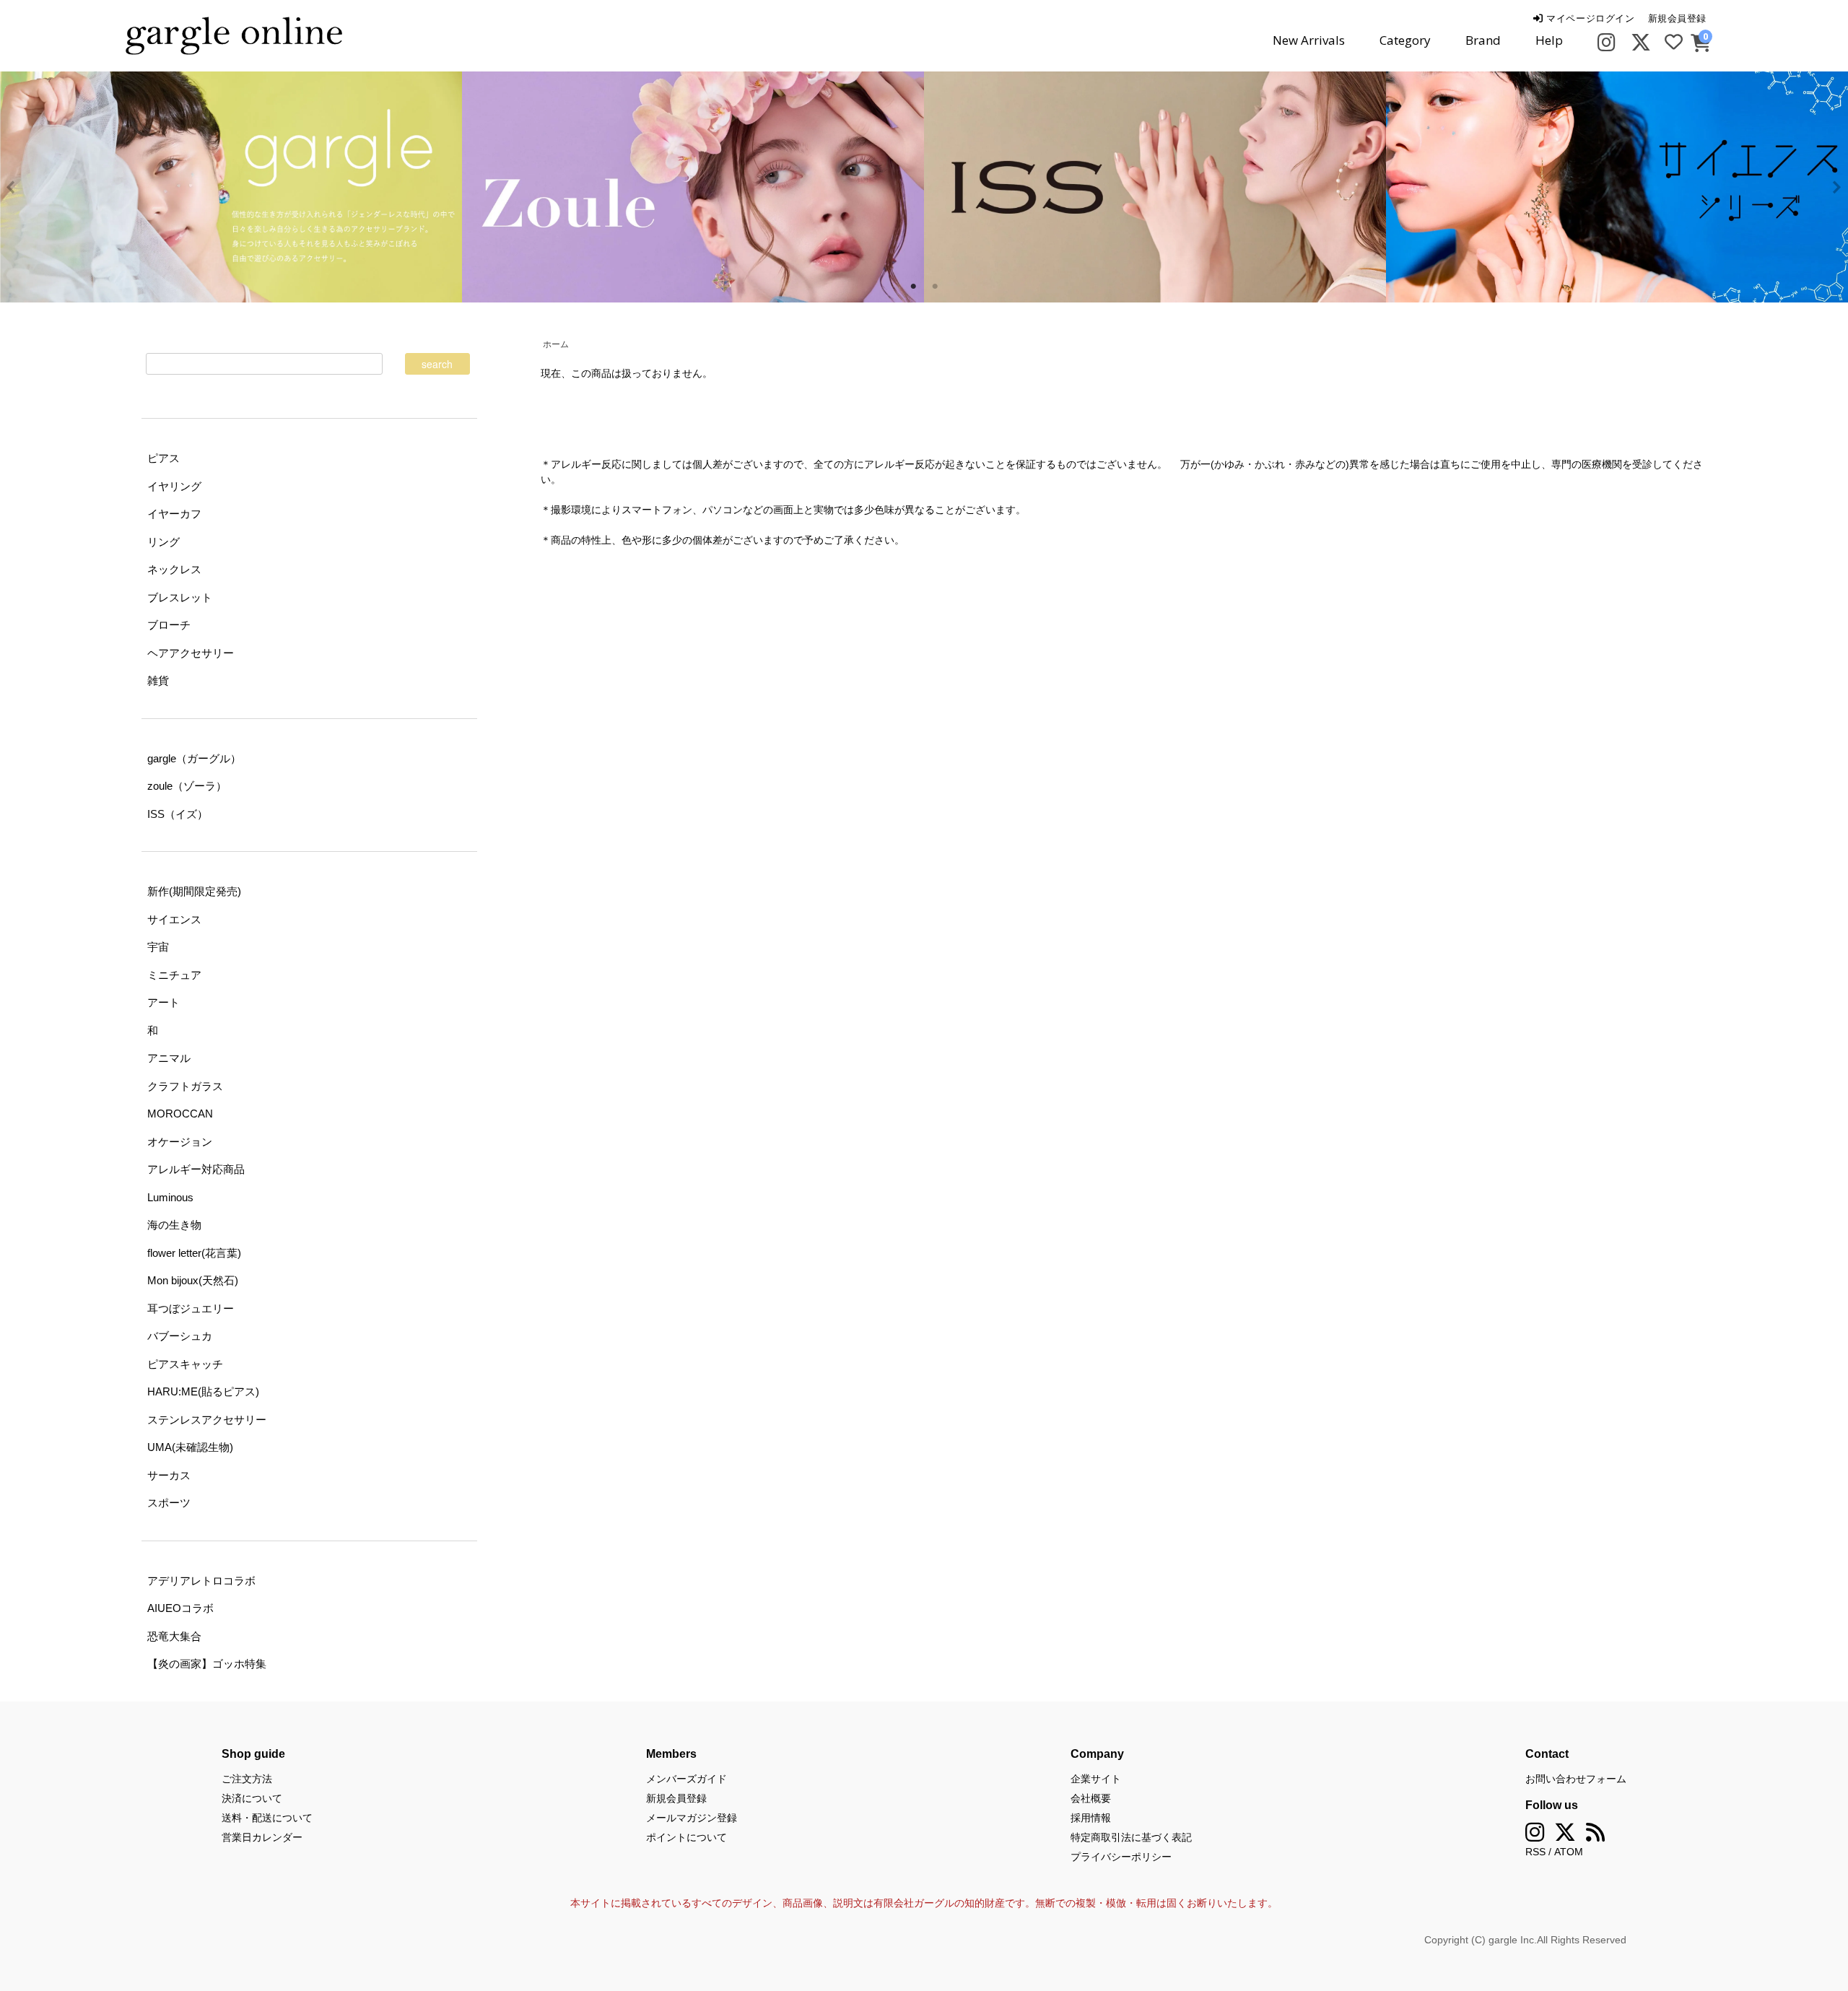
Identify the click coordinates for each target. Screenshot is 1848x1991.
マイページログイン (1589, 18)
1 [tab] (913, 287)
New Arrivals (1309, 40)
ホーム (556, 344)
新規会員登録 (1677, 18)
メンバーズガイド (687, 1779)
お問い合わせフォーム (1576, 1779)
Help (1549, 40)
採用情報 (1091, 1818)
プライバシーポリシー (1121, 1857)
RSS (1535, 1852)
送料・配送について (267, 1818)
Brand (1483, 40)
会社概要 (1091, 1798)
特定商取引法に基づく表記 (1131, 1837)
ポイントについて (687, 1837)
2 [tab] (935, 287)
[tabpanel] (693, 187)
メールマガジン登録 (692, 1818)
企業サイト (1096, 1779)
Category (1405, 40)
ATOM (1569, 1852)
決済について (252, 1798)
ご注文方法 (247, 1779)
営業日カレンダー (262, 1837)
